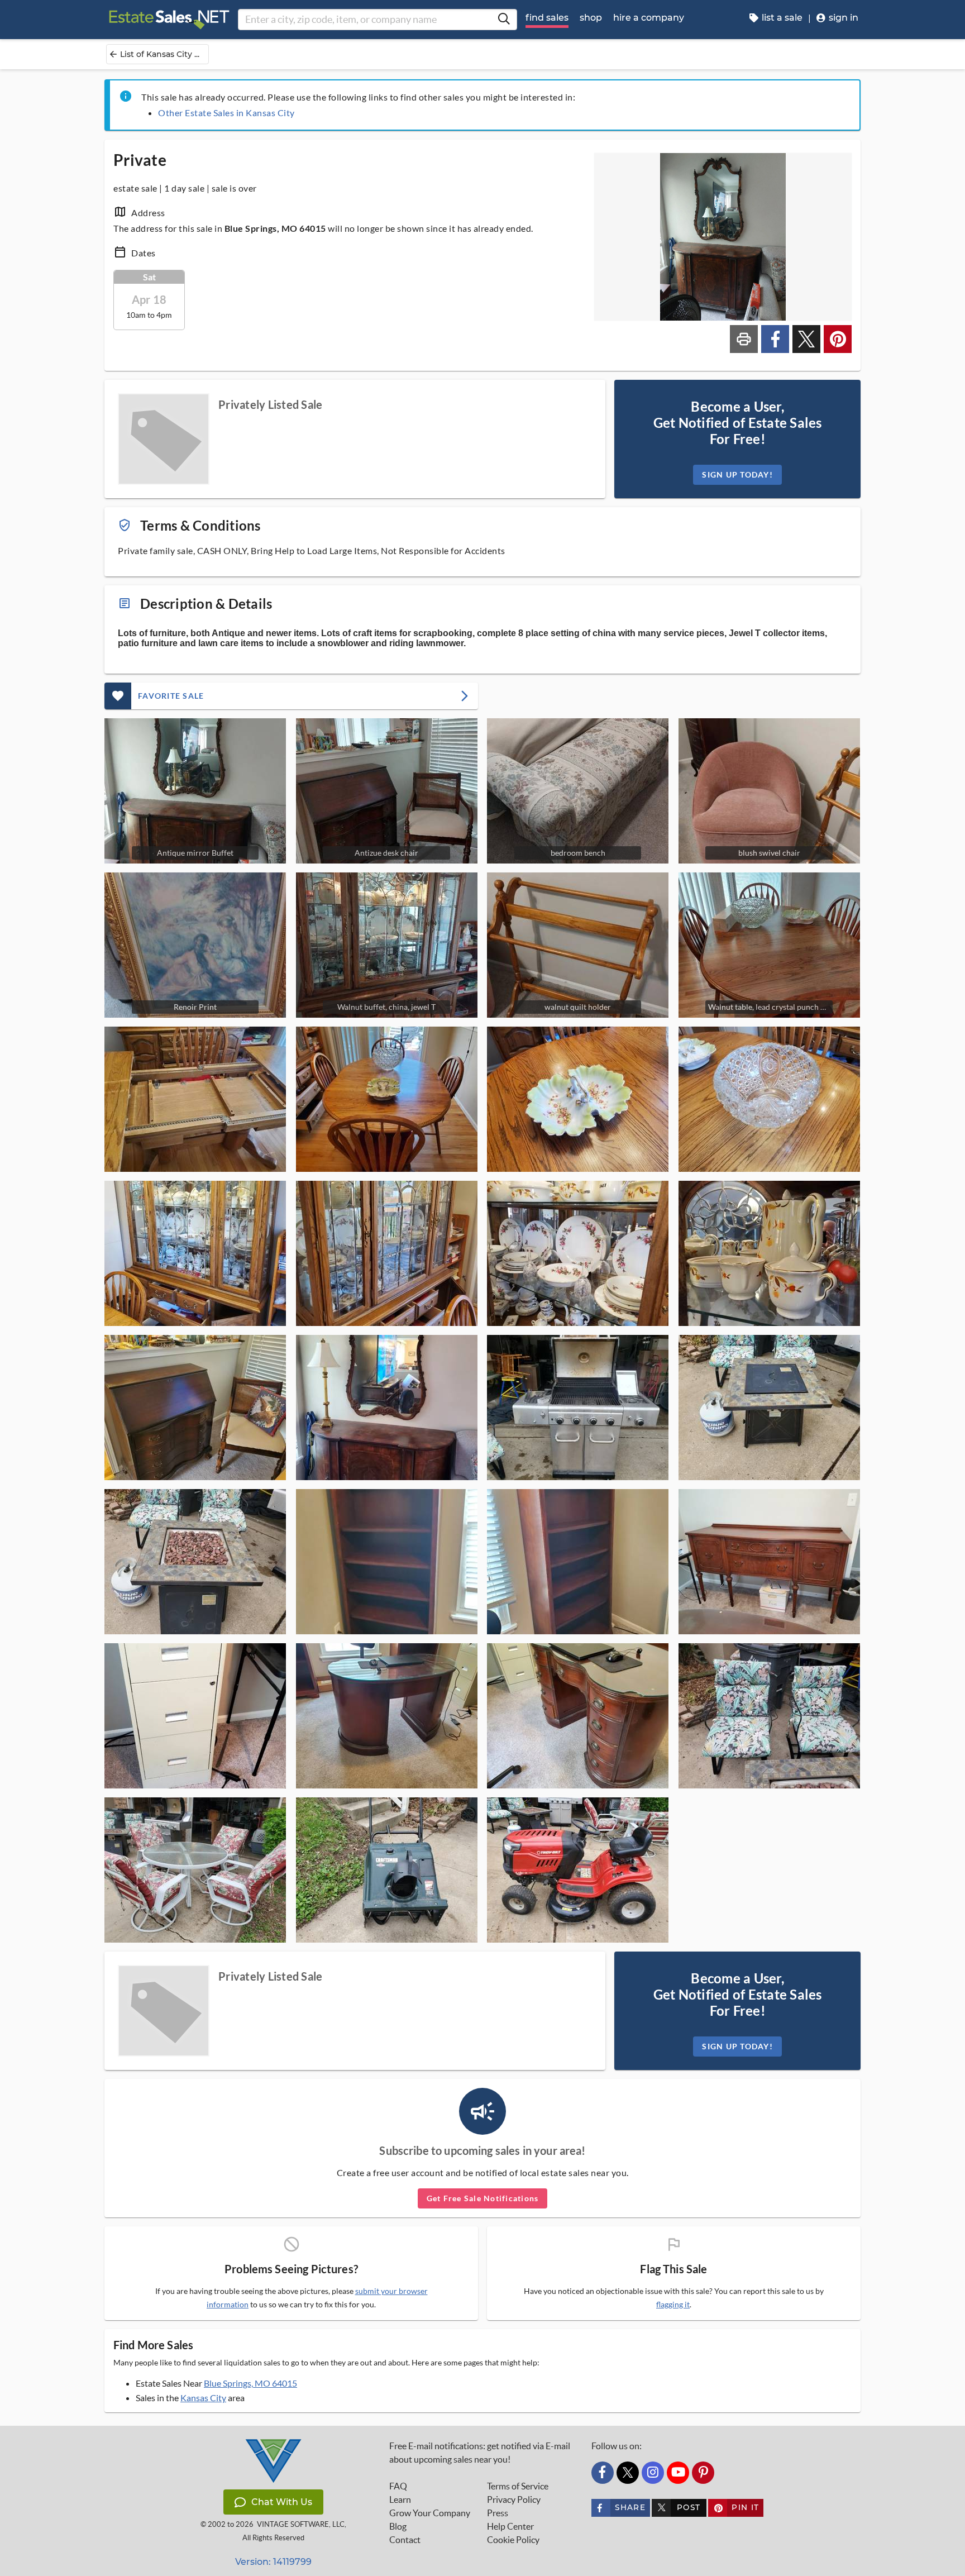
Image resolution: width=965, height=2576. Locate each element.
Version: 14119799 (273, 2562)
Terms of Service (518, 2486)
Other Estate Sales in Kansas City (226, 113)
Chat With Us (282, 2502)
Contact (405, 2540)
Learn (400, 2499)
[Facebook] (603, 2473)
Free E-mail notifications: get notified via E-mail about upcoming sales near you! (480, 2453)
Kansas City (203, 2398)
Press (498, 2513)
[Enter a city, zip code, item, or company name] (504, 20)
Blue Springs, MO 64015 (250, 2383)
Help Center (510, 2526)
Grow (430, 2513)
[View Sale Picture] (195, 1099)
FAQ (398, 2486)
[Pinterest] (703, 2473)
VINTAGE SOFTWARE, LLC (301, 2524)
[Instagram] (653, 2473)
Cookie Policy (513, 2540)
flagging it (673, 2305)
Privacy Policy (514, 2499)
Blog (398, 2526)
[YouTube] (678, 2473)
